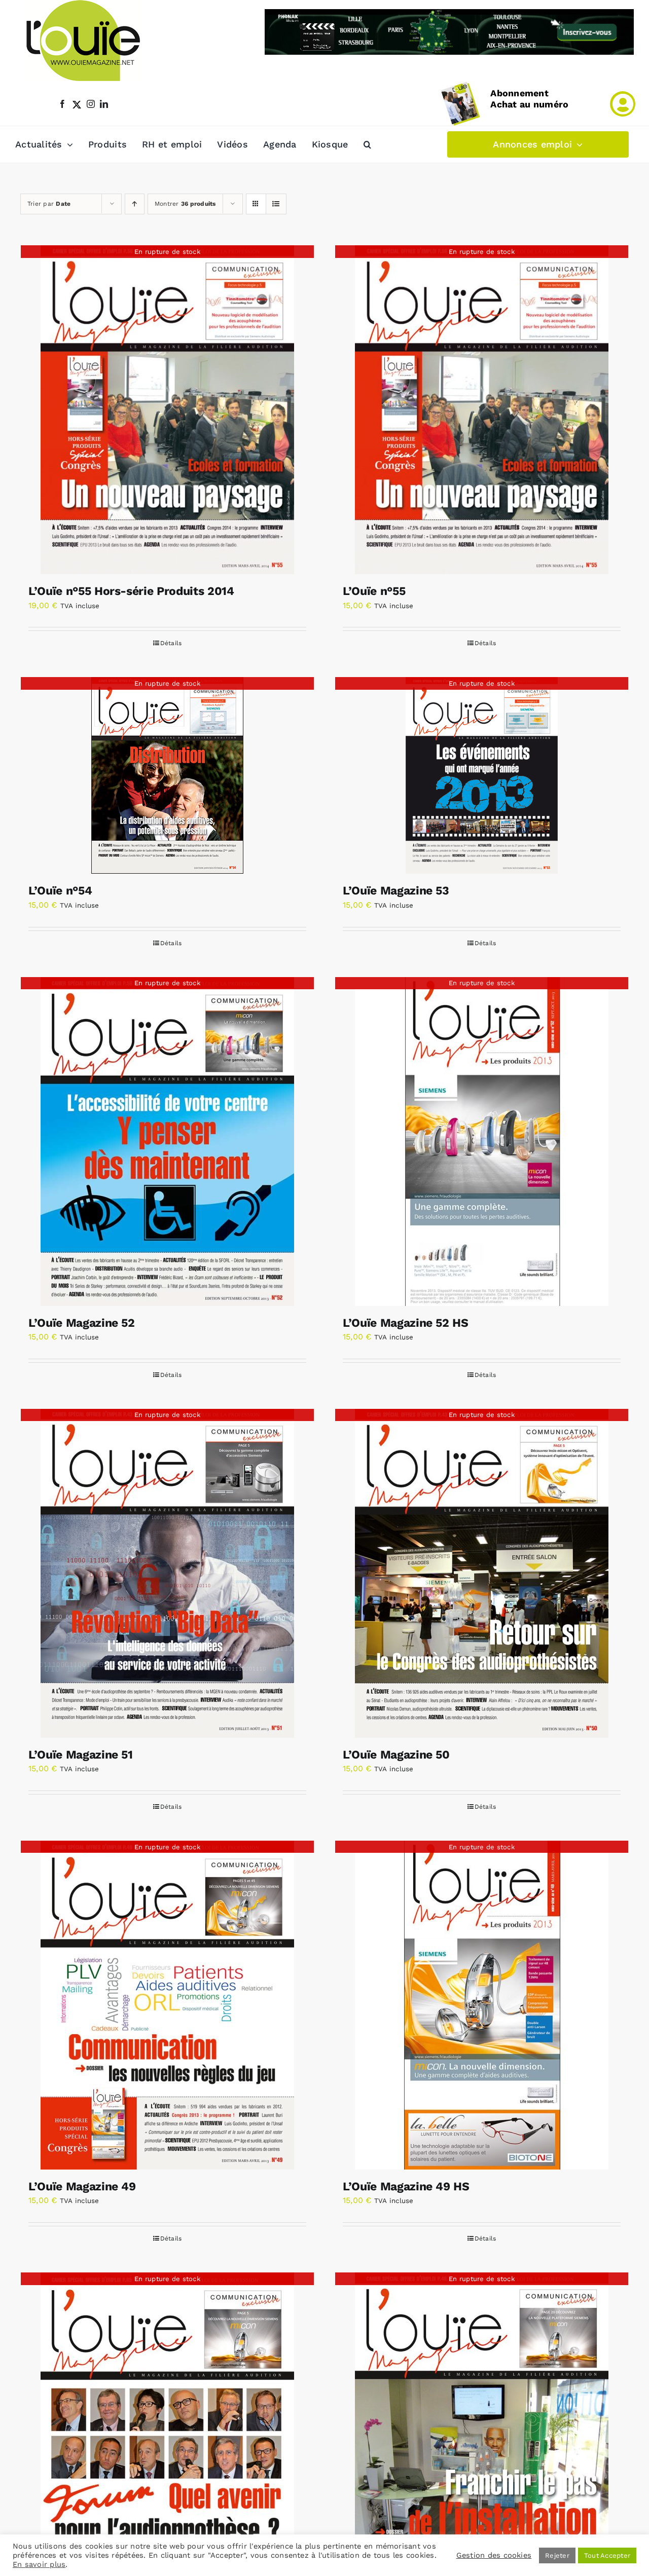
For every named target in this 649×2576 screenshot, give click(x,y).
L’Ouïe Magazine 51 (81, 1755)
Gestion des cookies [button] (494, 2555)
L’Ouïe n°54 (60, 891)
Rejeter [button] (557, 2555)
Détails (171, 643)
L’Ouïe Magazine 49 (82, 2187)
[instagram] (91, 104)
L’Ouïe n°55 (374, 591)
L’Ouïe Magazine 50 (396, 1755)
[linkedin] (104, 104)
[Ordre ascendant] (135, 204)
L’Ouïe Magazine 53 (396, 891)
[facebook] (62, 104)
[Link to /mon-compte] (623, 104)
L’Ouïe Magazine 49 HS (406, 2187)
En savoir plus (39, 2564)
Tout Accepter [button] (607, 2555)
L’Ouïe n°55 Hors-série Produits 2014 (131, 591)
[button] (367, 144)
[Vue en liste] (276, 204)
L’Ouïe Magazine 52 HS (406, 1323)
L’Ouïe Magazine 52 (82, 1323)
